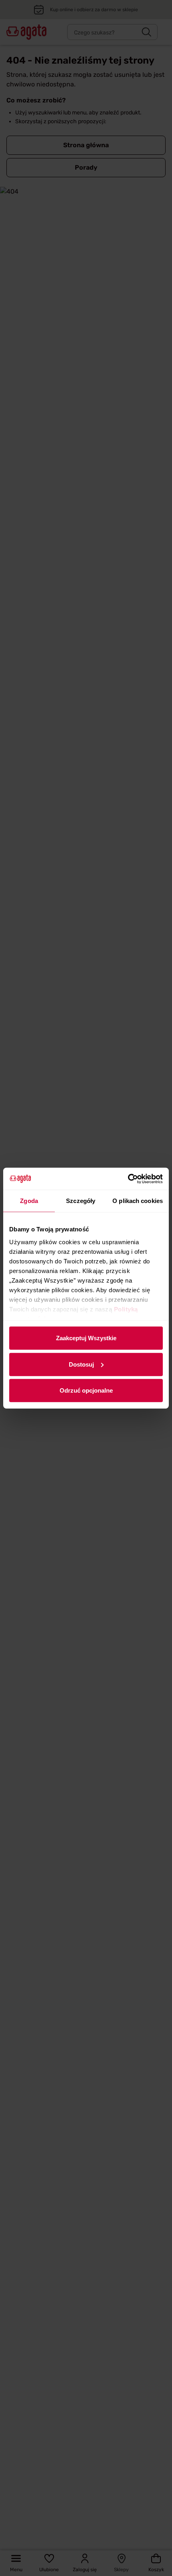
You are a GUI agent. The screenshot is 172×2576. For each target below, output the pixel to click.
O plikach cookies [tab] (138, 1201)
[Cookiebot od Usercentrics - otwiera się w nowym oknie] (128, 1179)
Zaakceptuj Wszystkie (86, 1338)
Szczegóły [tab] (81, 1201)
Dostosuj (81, 1364)
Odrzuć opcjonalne (86, 1390)
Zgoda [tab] (29, 1201)
